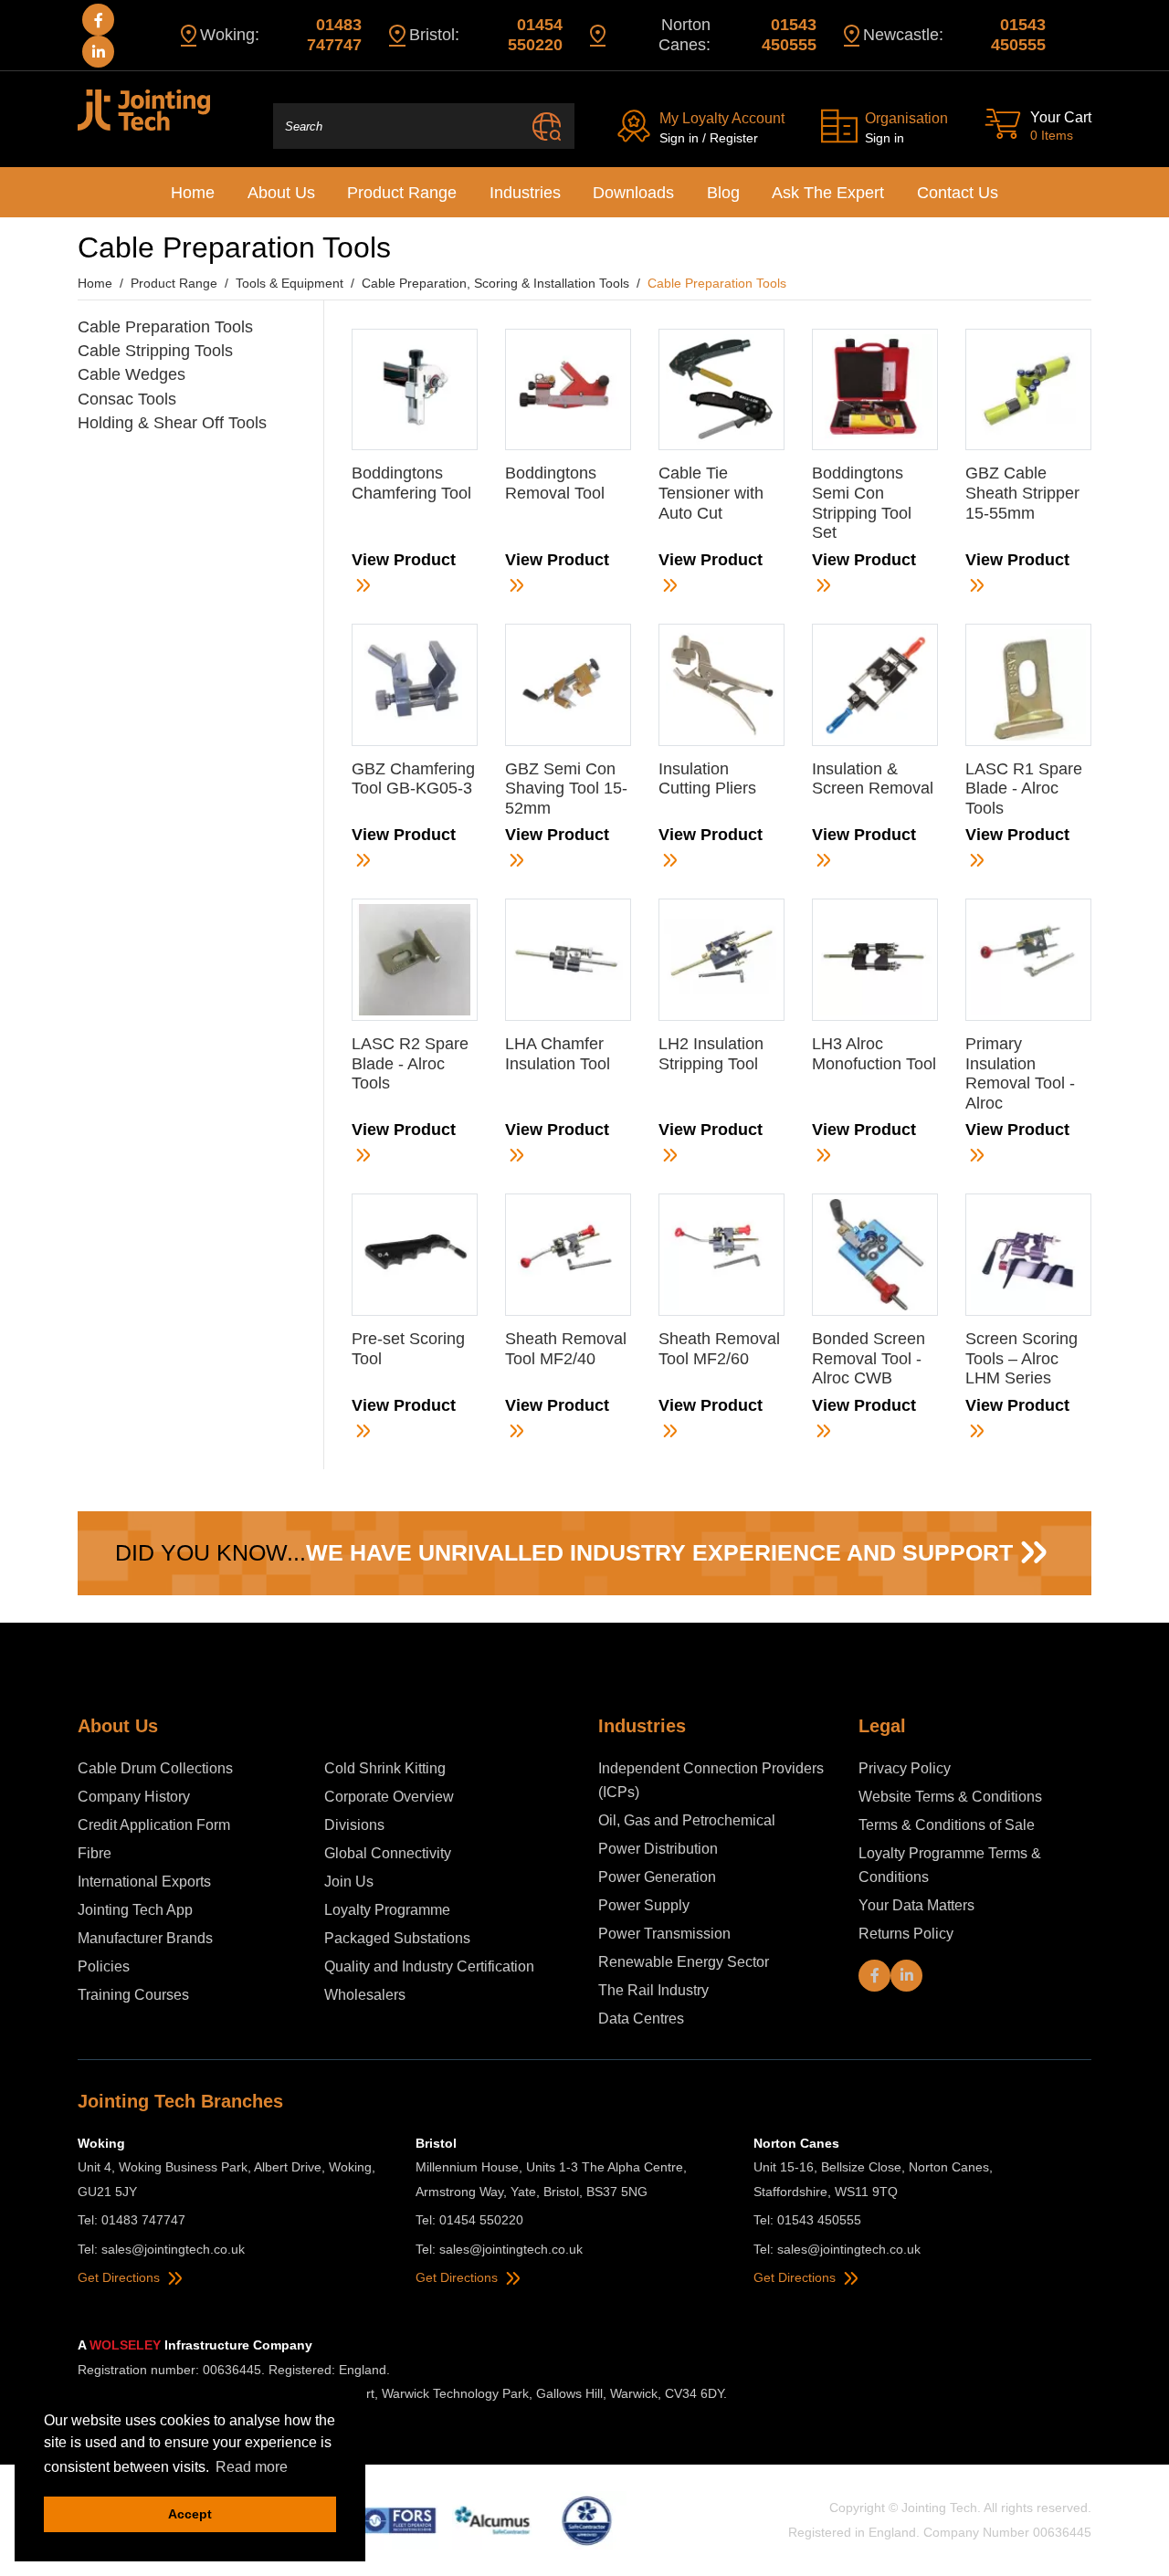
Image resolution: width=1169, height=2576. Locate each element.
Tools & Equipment (290, 283)
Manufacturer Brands (145, 1938)
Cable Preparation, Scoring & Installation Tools (495, 283)
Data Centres (641, 2019)
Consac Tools (127, 399)
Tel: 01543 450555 (807, 2220)
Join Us (349, 1882)
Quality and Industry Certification (429, 1966)
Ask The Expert (828, 193)
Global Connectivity (388, 1853)
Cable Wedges (132, 374)
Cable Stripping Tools (155, 351)
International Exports (144, 1882)
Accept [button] (190, 2514)
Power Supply (644, 1905)
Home (193, 193)
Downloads (633, 193)
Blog (723, 193)
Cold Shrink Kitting (387, 1768)
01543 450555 (789, 35)
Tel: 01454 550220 (469, 2220)
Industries (525, 193)
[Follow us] (98, 20)
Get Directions (121, 2277)
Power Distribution (658, 1849)
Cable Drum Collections (157, 1768)
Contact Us (958, 193)
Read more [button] (252, 2467)
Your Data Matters (916, 1905)
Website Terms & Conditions (950, 1797)
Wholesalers (365, 1995)
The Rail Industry (653, 1990)
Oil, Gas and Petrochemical (687, 1820)
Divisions (354, 1825)
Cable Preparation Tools (165, 327)
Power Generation (657, 1877)
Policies (104, 1966)
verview (429, 1797)
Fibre (95, 1853)
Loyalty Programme (387, 1910)
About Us (281, 193)
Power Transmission (664, 1934)
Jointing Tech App (135, 1910)
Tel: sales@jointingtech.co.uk (161, 2249)
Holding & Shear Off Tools (172, 423)
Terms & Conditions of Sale (947, 1825)
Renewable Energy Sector (684, 1962)
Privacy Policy (905, 1768)
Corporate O (364, 1797)
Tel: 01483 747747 (132, 2220)
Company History (134, 1797)
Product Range (402, 193)
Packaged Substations (397, 1938)
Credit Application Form (154, 1825)
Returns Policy (906, 1934)
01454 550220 (535, 35)
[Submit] (547, 126)
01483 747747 (334, 35)
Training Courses (133, 1995)
